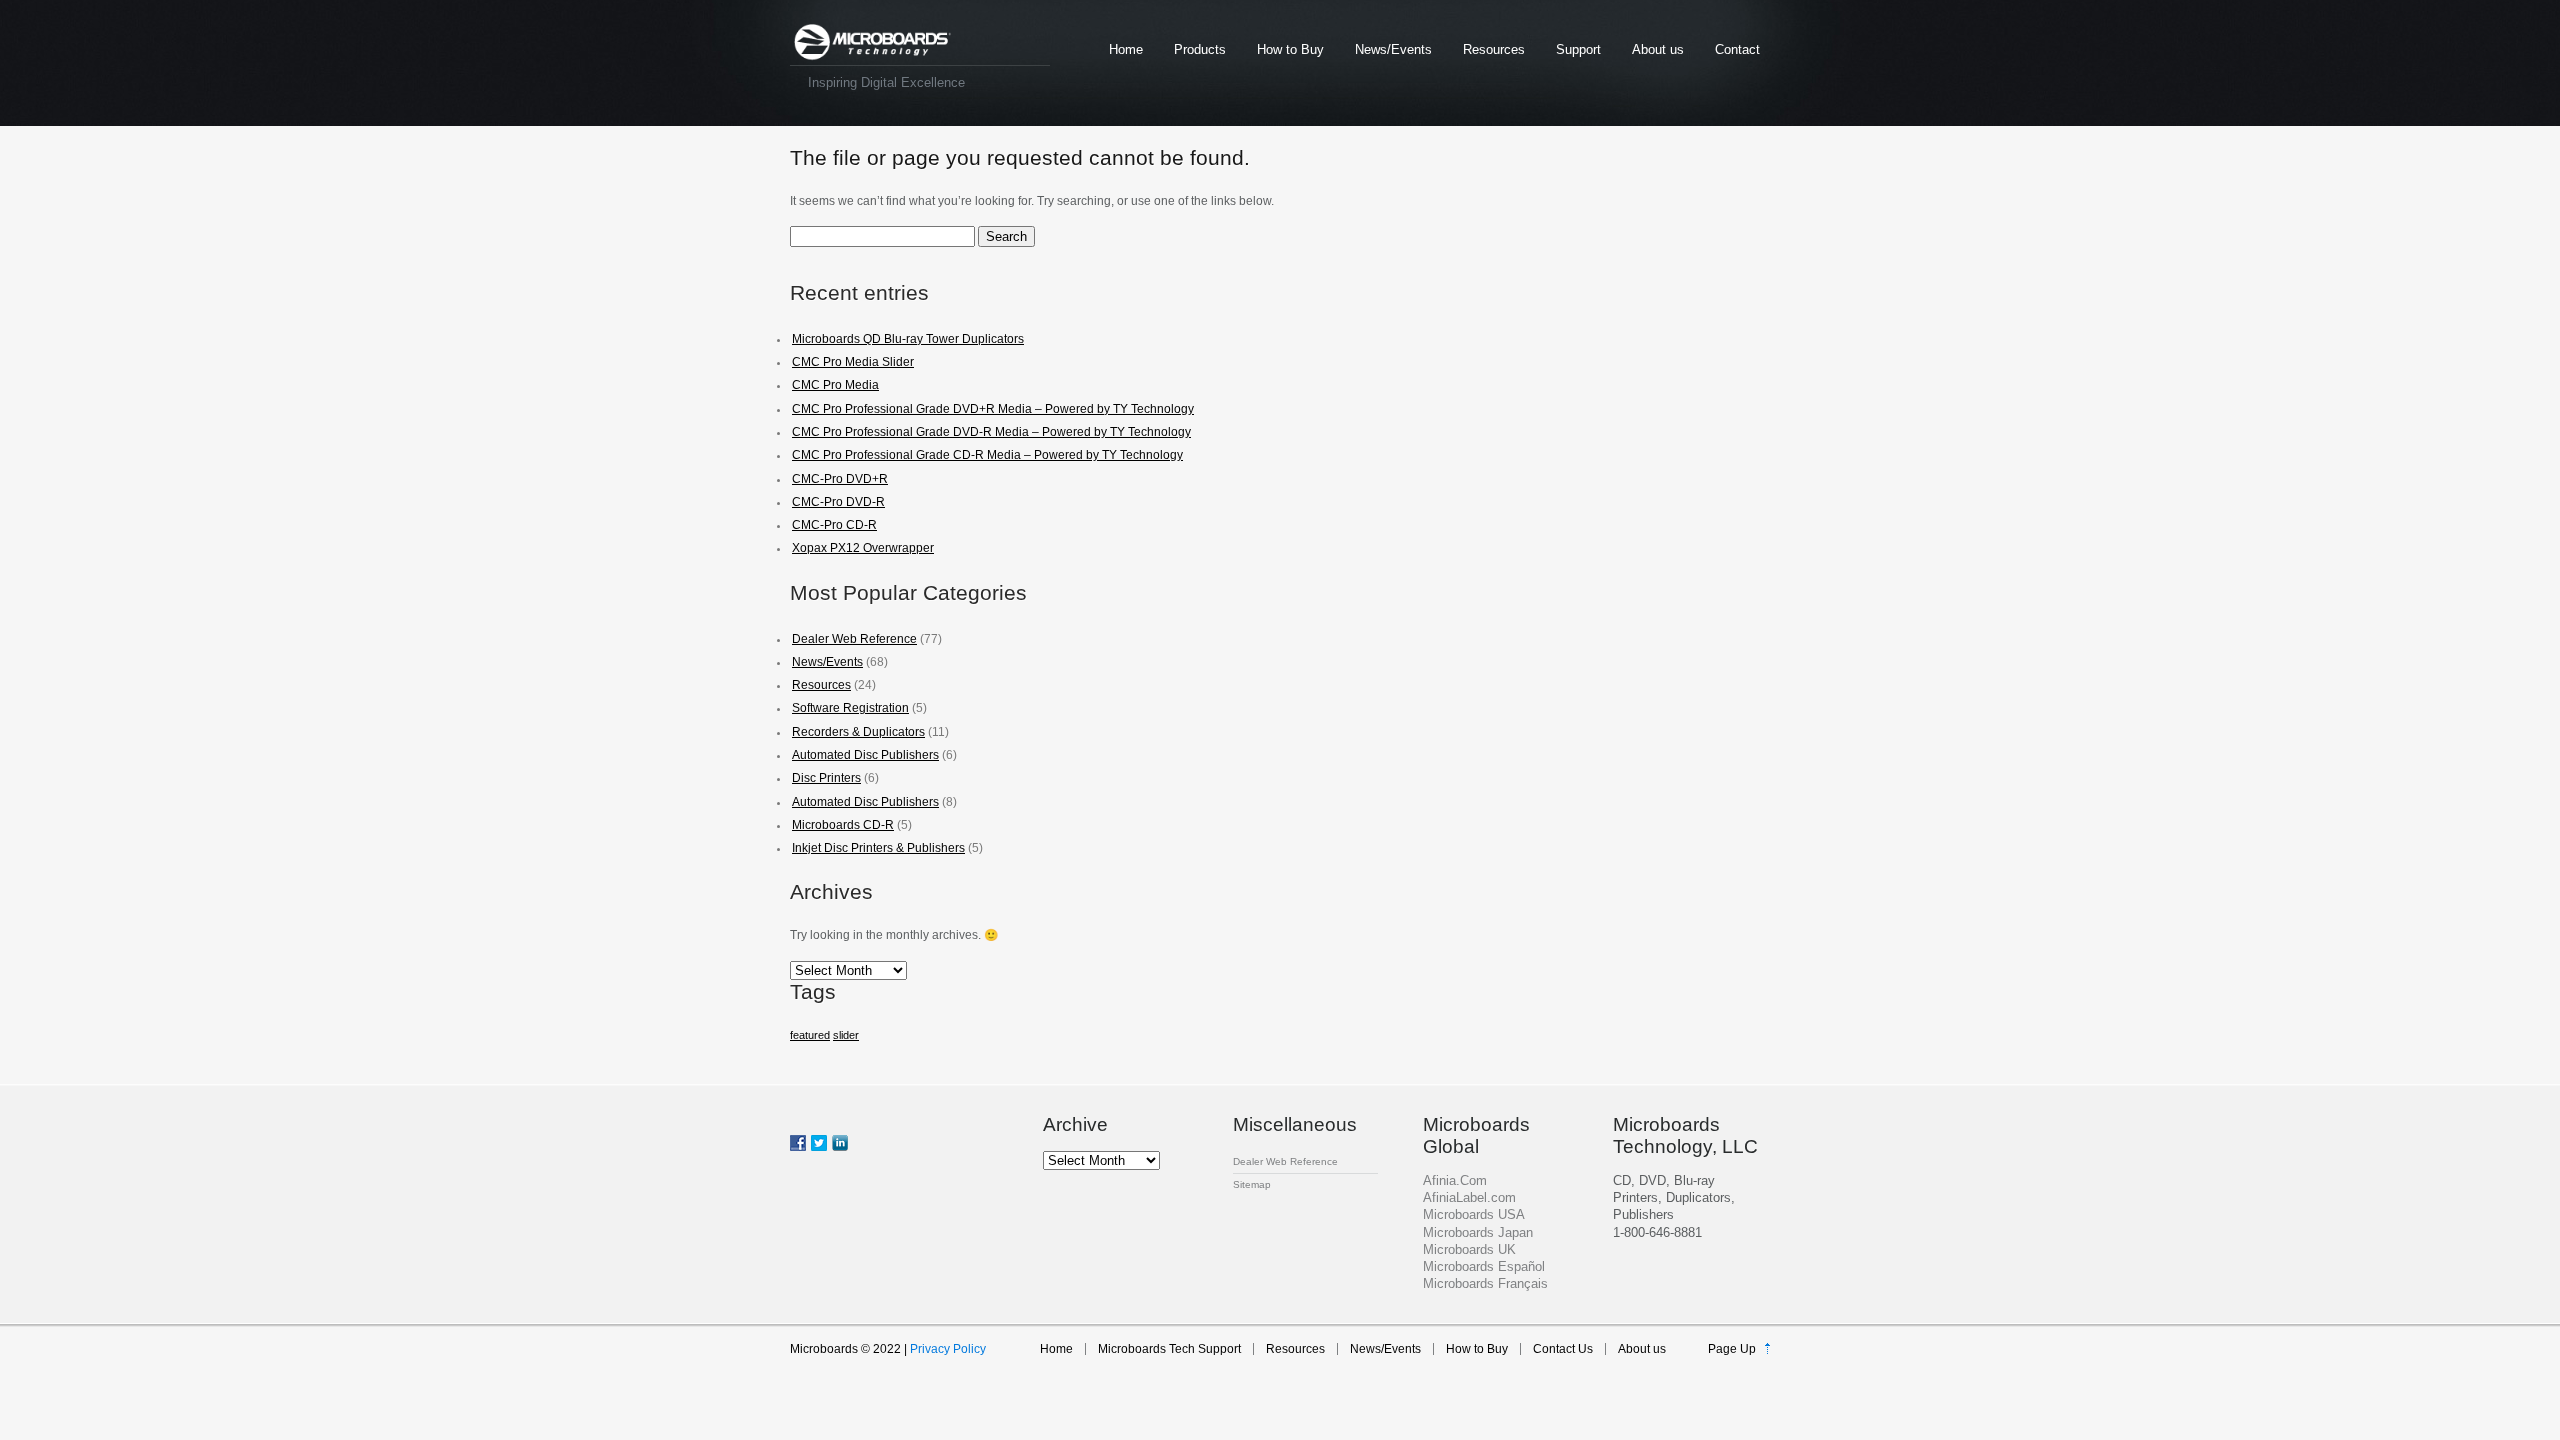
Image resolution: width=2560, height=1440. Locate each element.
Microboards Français (1485, 1283)
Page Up (1732, 1349)
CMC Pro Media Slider (853, 362)
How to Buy (1290, 49)
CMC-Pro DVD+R (840, 479)
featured (810, 1035)
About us (1658, 49)
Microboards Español (1484, 1266)
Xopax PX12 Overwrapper (863, 548)
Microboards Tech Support (1169, 1349)
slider (846, 1035)
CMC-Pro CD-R (834, 525)
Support (1578, 49)
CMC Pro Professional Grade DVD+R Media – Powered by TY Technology (993, 409)
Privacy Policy (948, 1349)
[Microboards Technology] (872, 42)
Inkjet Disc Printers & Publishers (878, 848)
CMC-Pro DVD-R (838, 502)
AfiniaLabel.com (1469, 1197)
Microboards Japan (1478, 1232)
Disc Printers (826, 778)
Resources (1494, 49)
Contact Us (1563, 1349)
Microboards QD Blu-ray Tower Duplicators (908, 339)
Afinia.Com (1455, 1180)
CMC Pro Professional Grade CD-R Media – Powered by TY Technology (987, 455)
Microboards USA (1474, 1214)
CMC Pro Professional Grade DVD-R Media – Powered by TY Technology (991, 432)
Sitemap (1252, 1184)
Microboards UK (1469, 1249)
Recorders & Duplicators (858, 732)
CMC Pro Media (835, 385)
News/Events (1393, 49)
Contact (1737, 49)
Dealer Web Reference (854, 639)
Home (1126, 49)
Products (1200, 49)
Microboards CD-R (843, 825)
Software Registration (850, 708)
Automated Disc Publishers (865, 755)
